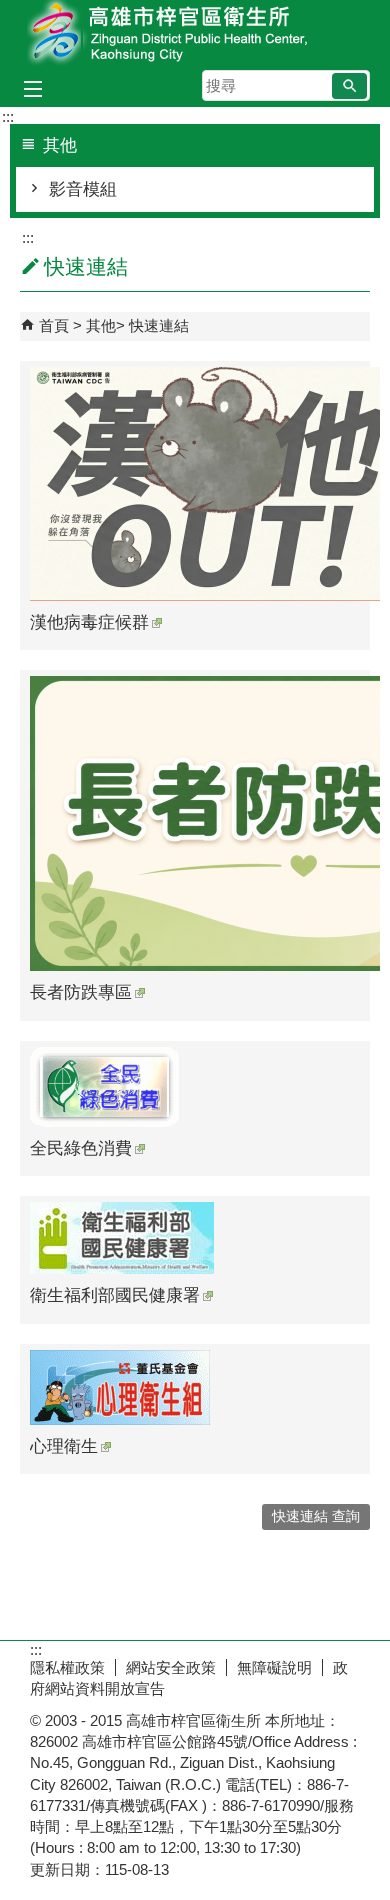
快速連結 (159, 325)
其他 (101, 325)
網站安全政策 (171, 1667)
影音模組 (83, 189)
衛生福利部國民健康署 (115, 1295)
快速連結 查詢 (316, 1516)
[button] (349, 86)
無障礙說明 (274, 1667)
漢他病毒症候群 (89, 622)
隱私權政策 (67, 1667)
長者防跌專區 (81, 992)
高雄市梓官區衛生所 (195, 33)
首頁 (54, 325)
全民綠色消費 (81, 1148)
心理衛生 (64, 1446)
